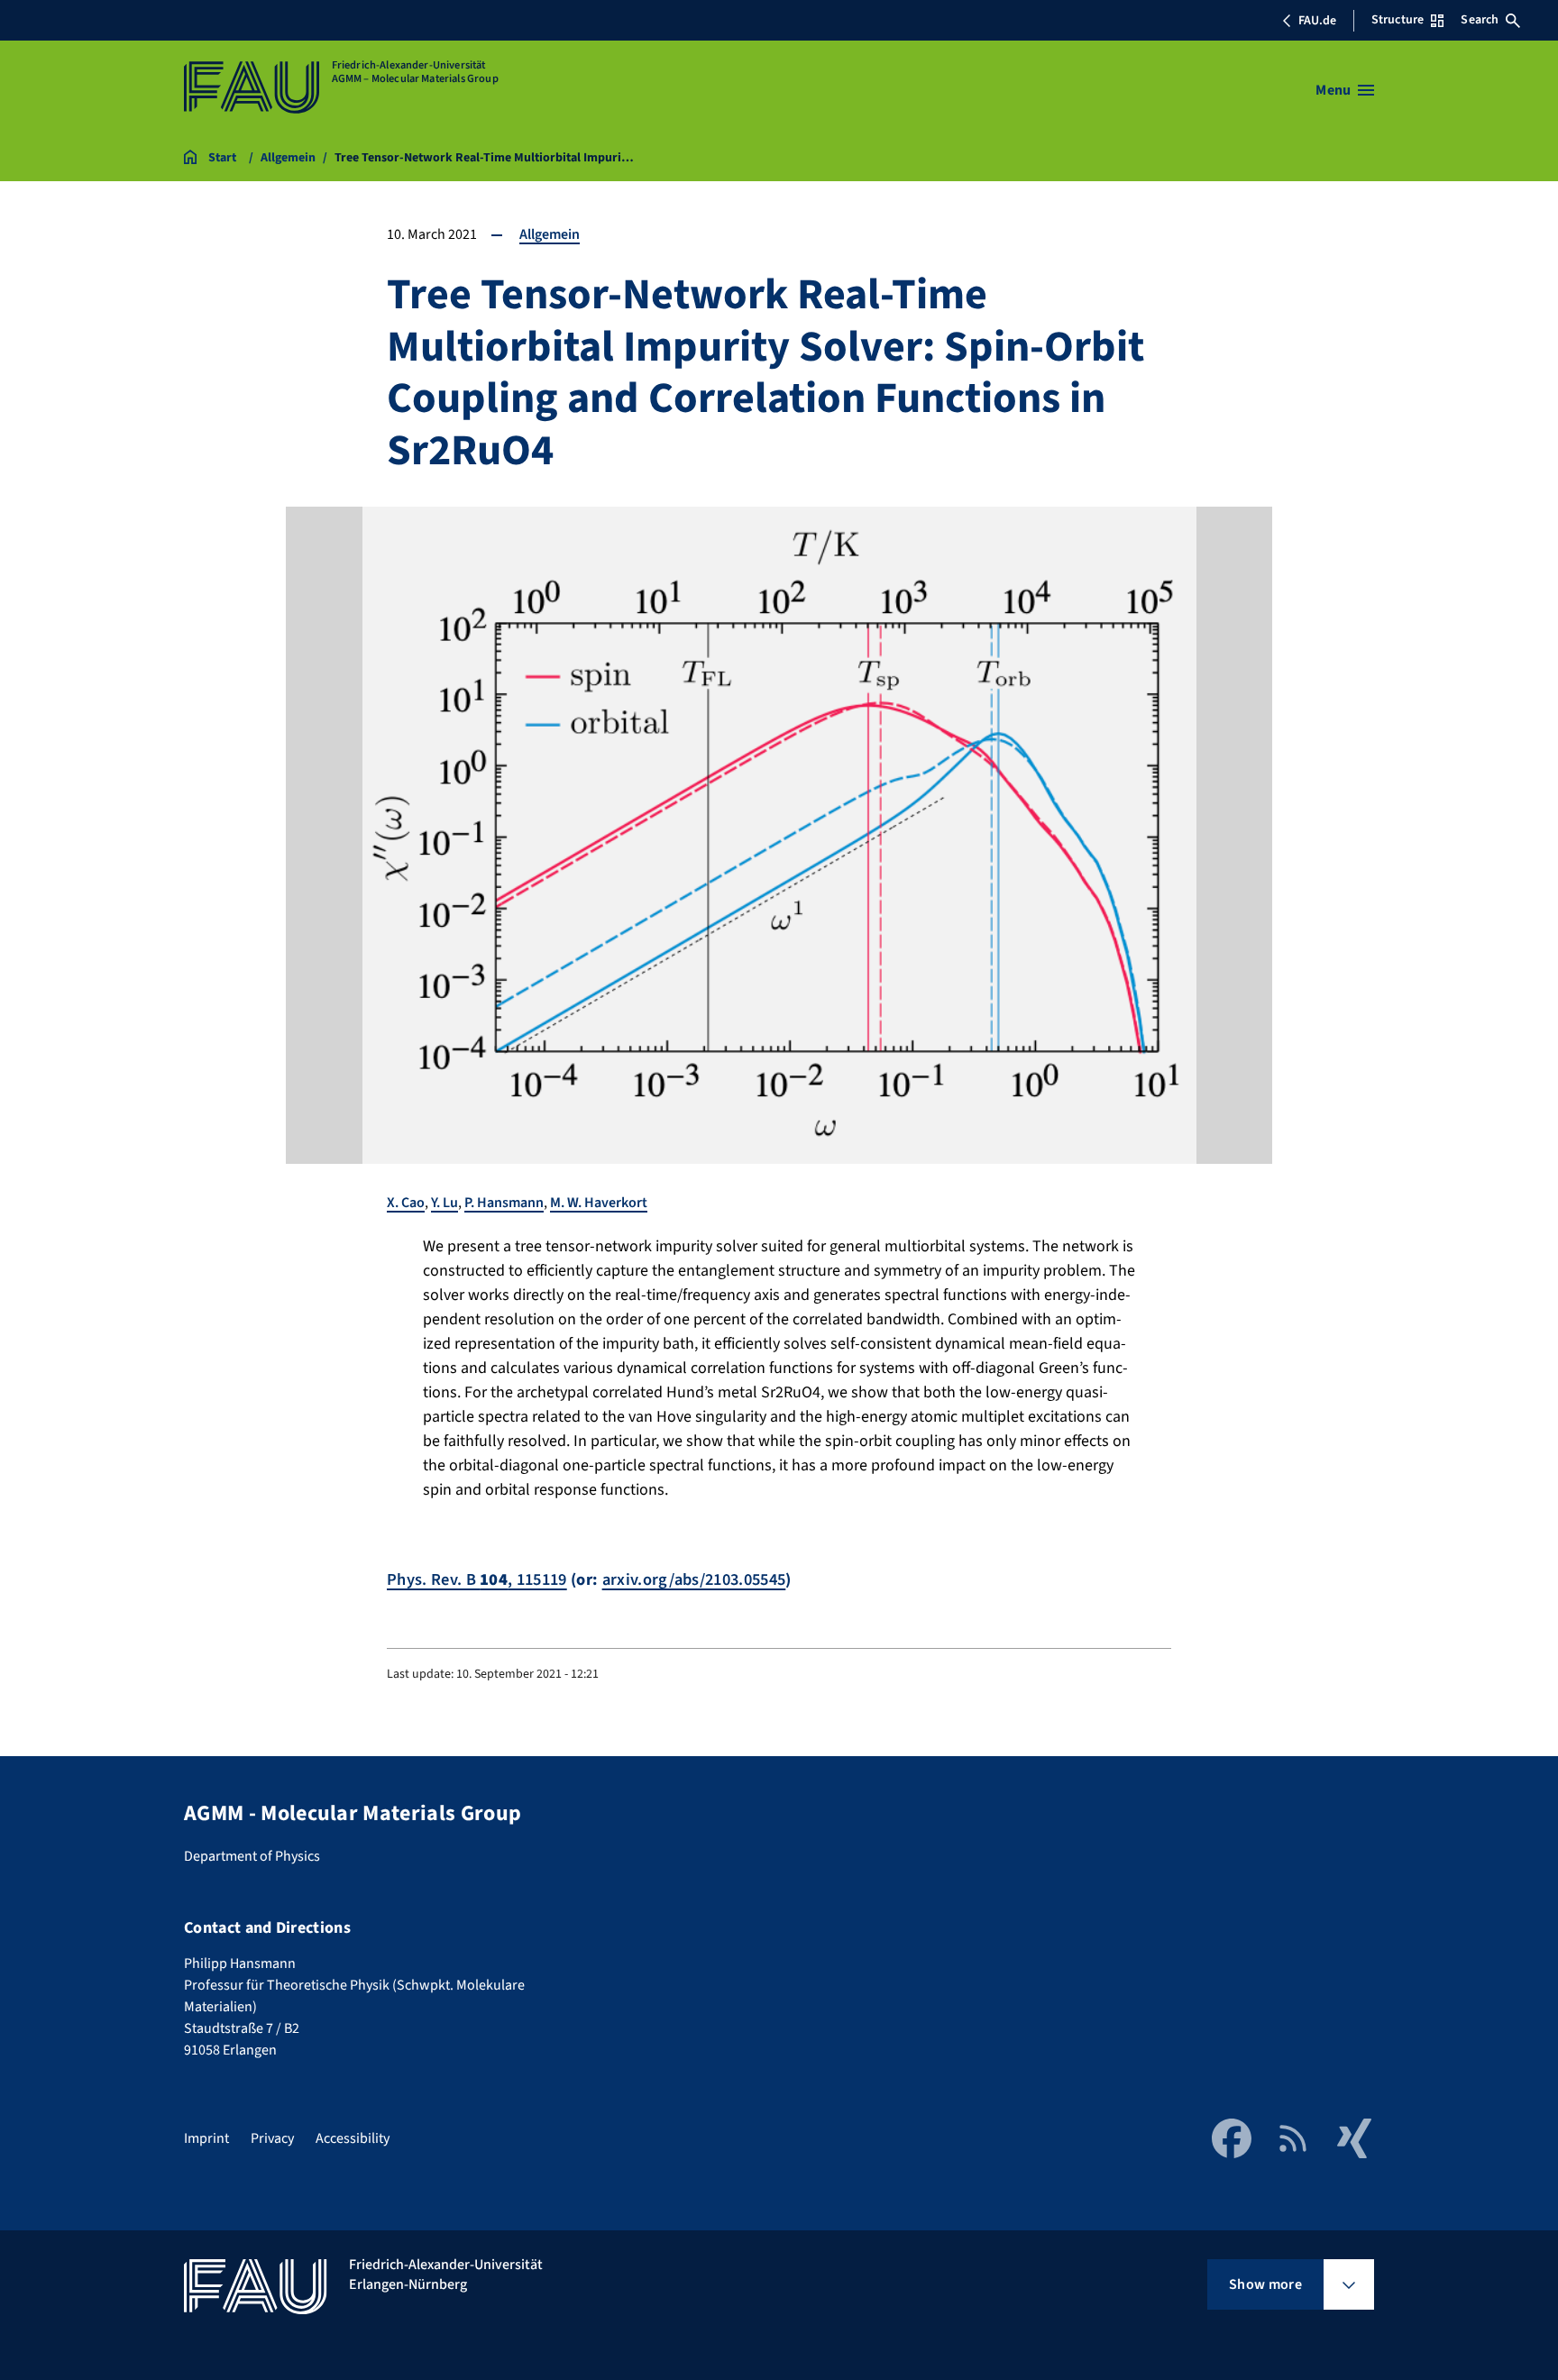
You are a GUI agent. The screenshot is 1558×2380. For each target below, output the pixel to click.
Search (1480, 20)
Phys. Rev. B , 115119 (477, 1579)
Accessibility (353, 2138)
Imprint (206, 2138)
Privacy (272, 2138)
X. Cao (406, 1203)
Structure (1398, 20)
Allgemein (550, 234)
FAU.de (1317, 21)
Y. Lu (444, 1203)
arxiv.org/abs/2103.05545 (694, 1579)
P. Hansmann (504, 1203)
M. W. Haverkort (599, 1203)
